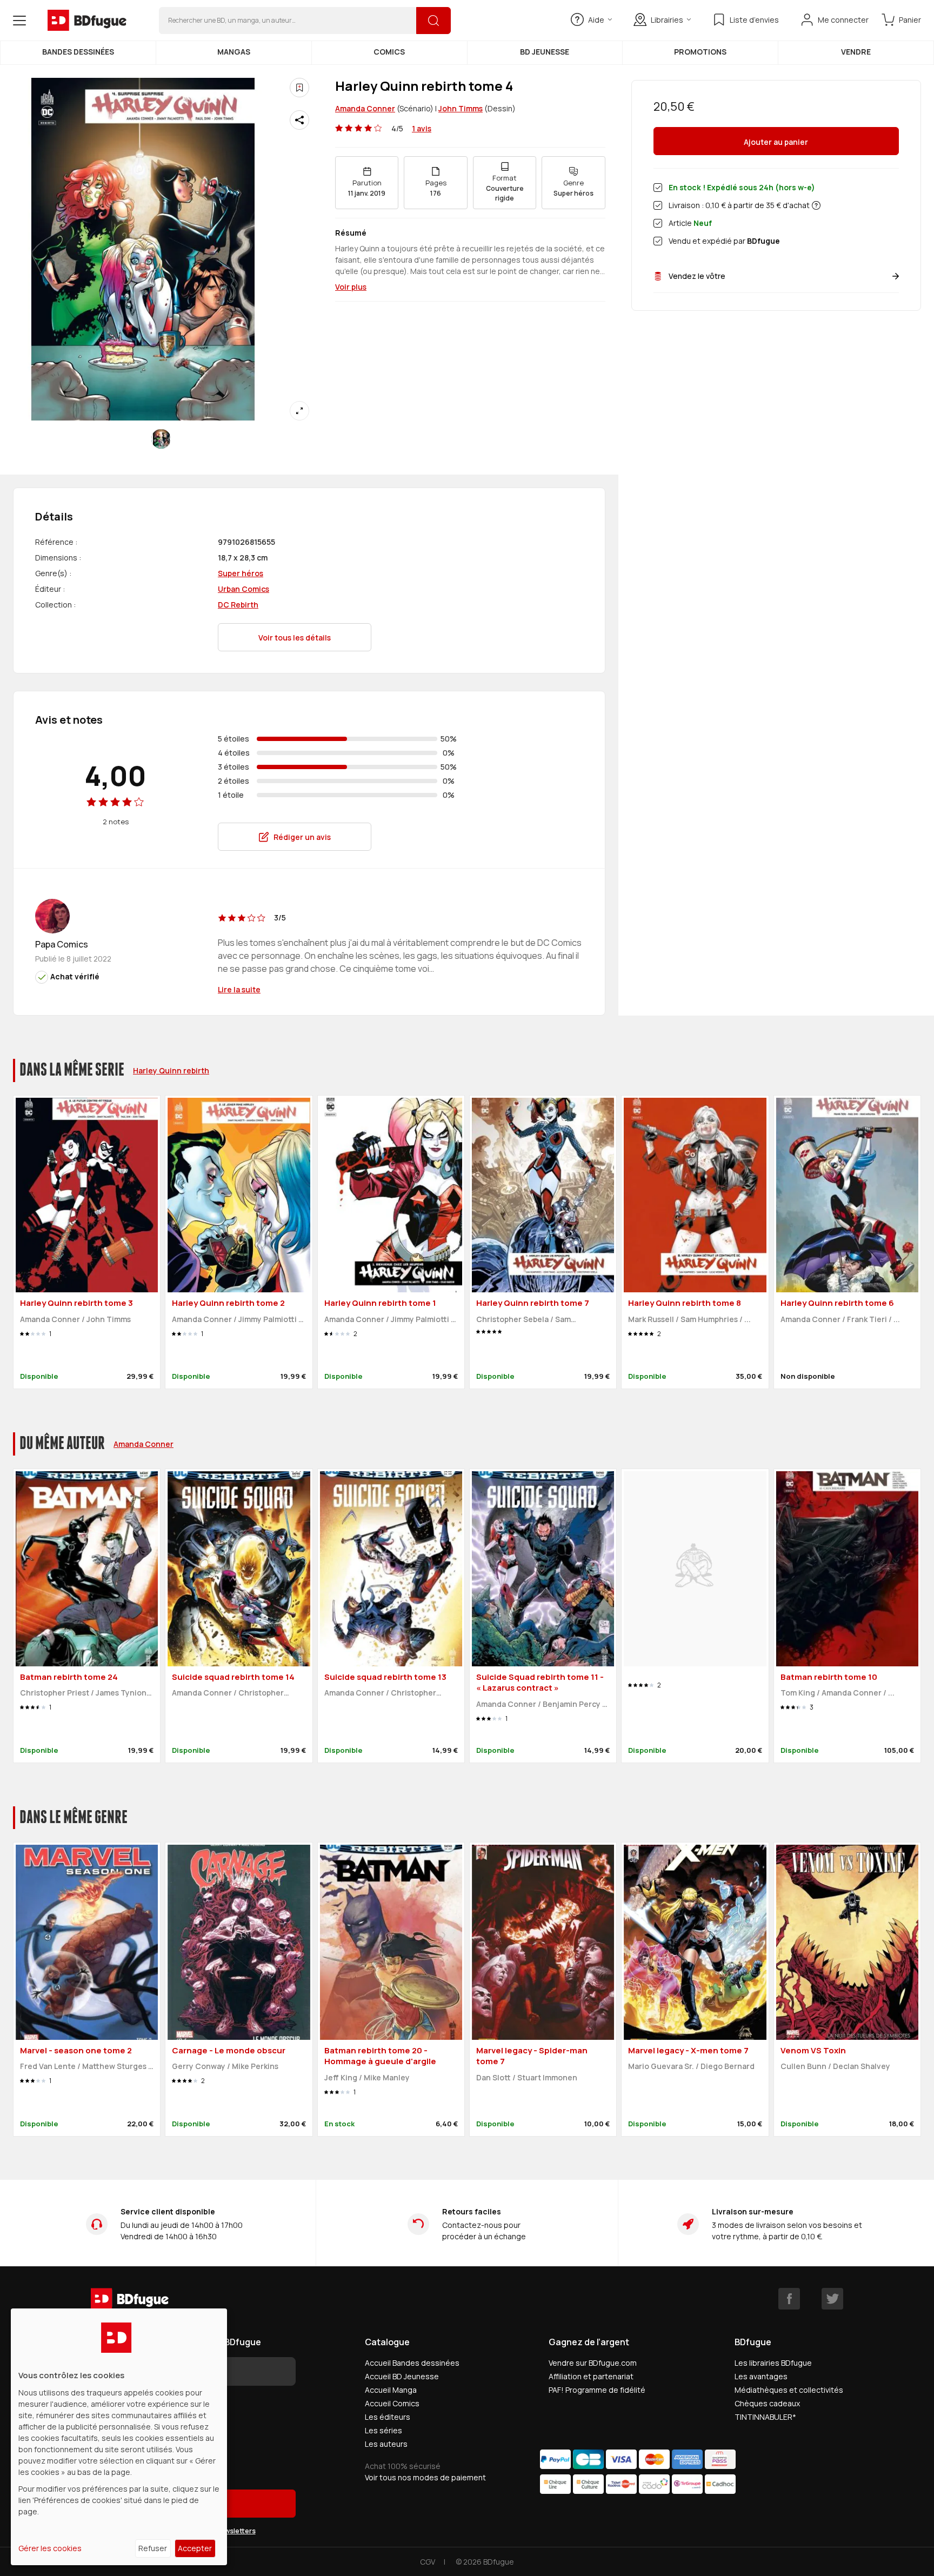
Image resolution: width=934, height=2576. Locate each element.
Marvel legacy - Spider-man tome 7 (532, 2056)
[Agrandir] (299, 411)
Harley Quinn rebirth (171, 1070)
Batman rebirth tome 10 (829, 1677)
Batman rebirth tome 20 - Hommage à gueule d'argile (380, 2056)
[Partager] (299, 120)
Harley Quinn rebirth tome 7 (533, 1303)
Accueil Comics (392, 2403)
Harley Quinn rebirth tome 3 (76, 1303)
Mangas (234, 52)
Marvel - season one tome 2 (76, 2050)
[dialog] (119, 2437)
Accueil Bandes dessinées (412, 2363)
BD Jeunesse (545, 52)
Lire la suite (239, 989)
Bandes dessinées (78, 52)
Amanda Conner (365, 108)
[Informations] (816, 205)
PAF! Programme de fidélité (597, 2390)
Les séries (383, 2430)
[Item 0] (161, 439)
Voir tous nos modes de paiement (425, 2477)
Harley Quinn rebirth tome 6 (837, 1303)
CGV (428, 2562)
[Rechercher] (433, 21)
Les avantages (761, 2376)
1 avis (422, 128)
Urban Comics (243, 589)
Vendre (856, 52)
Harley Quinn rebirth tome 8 (685, 1303)
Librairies (667, 20)
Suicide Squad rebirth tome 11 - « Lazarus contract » (540, 1683)
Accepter (195, 2548)
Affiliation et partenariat (591, 2376)
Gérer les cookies (50, 2548)
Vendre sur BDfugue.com (593, 2363)
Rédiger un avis (302, 837)
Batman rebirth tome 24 (69, 1677)
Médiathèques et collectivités (789, 2390)
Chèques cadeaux (767, 2403)
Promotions (700, 52)
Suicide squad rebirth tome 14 (233, 1677)
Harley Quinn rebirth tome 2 (228, 1303)
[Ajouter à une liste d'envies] (299, 88)
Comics (389, 52)
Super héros (241, 573)
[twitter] (832, 2299)
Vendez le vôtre (697, 276)
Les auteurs (386, 2444)
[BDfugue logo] (87, 21)
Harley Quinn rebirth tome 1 (380, 1303)
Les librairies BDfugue (773, 2363)
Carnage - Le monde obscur (229, 2050)
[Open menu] (19, 21)
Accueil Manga (391, 2390)
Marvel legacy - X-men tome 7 (688, 2050)
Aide (596, 20)
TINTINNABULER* (765, 2417)
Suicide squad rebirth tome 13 (385, 1677)
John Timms (461, 108)
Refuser (153, 2548)
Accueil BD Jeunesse (402, 2376)
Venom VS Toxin (813, 2050)
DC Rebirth (238, 605)
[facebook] (789, 2299)
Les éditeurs (388, 2417)
